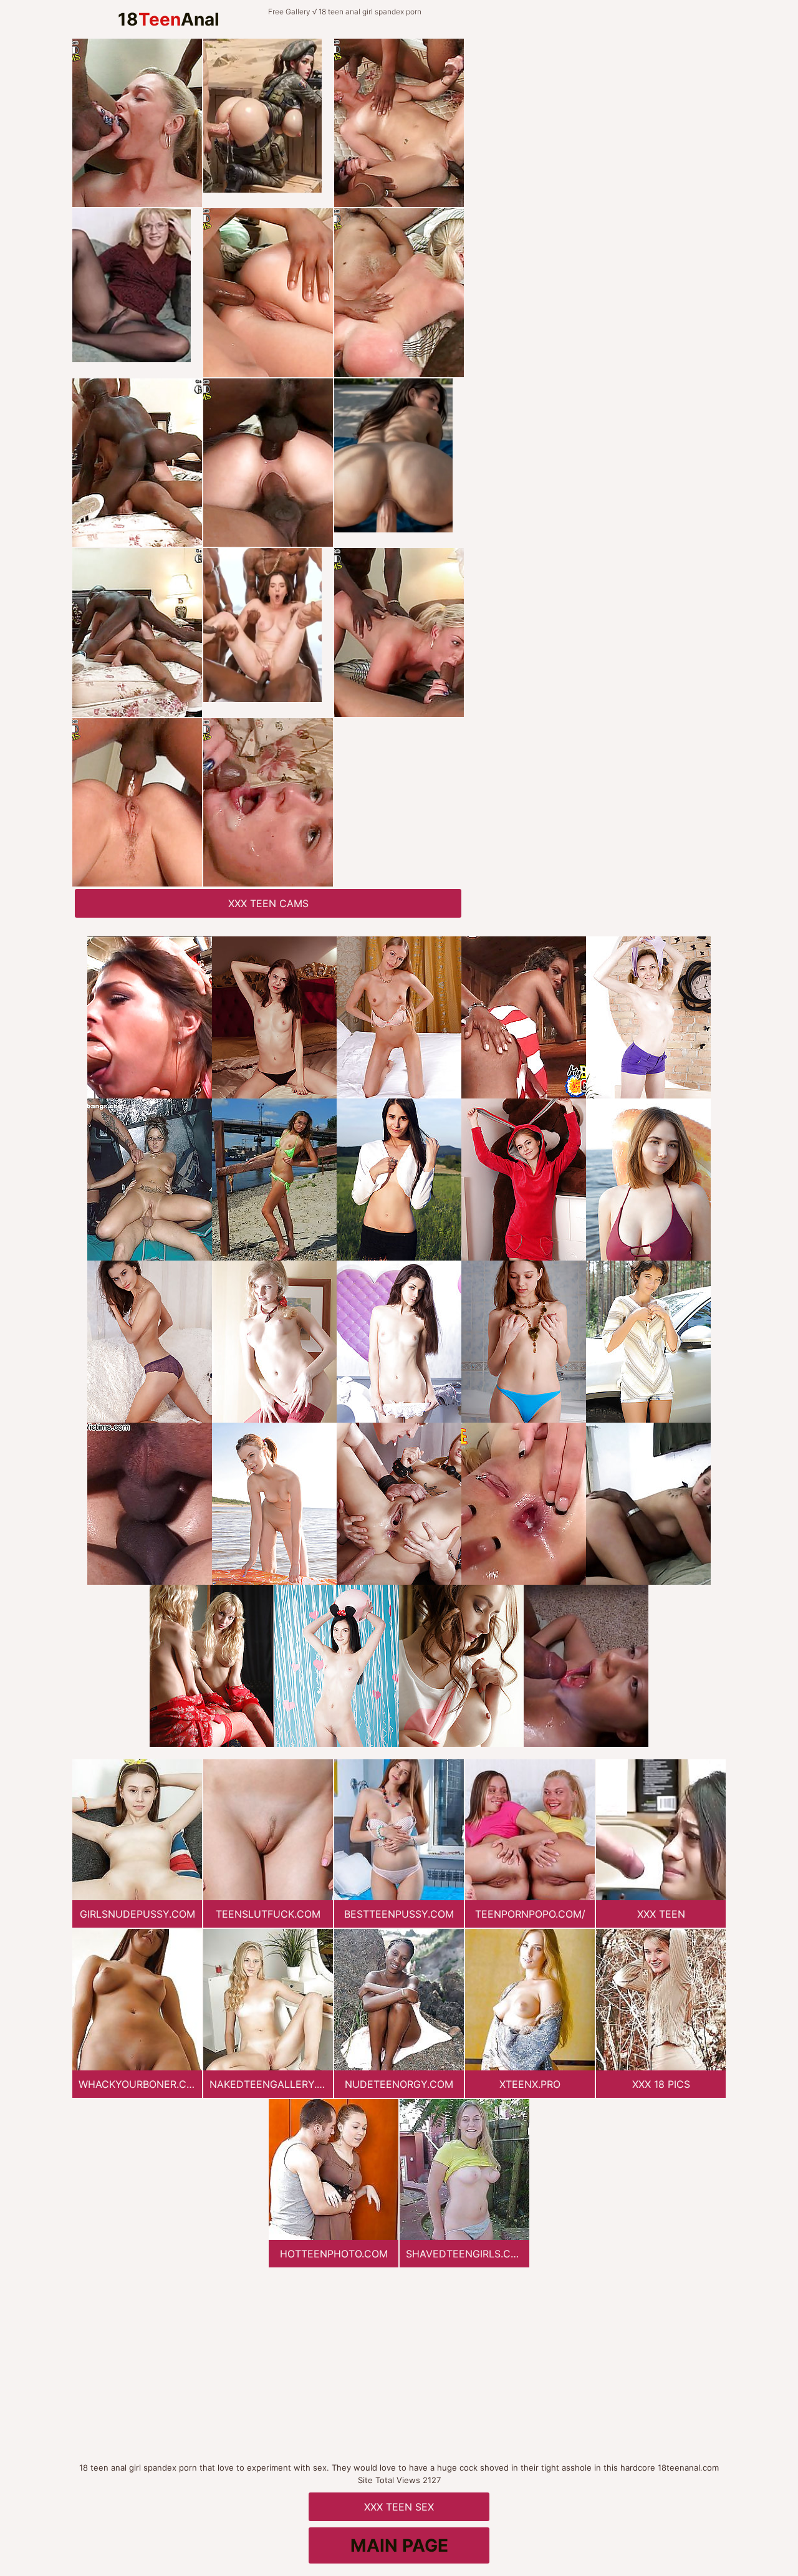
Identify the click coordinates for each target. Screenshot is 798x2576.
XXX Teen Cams (268, 903)
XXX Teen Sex (399, 2507)
